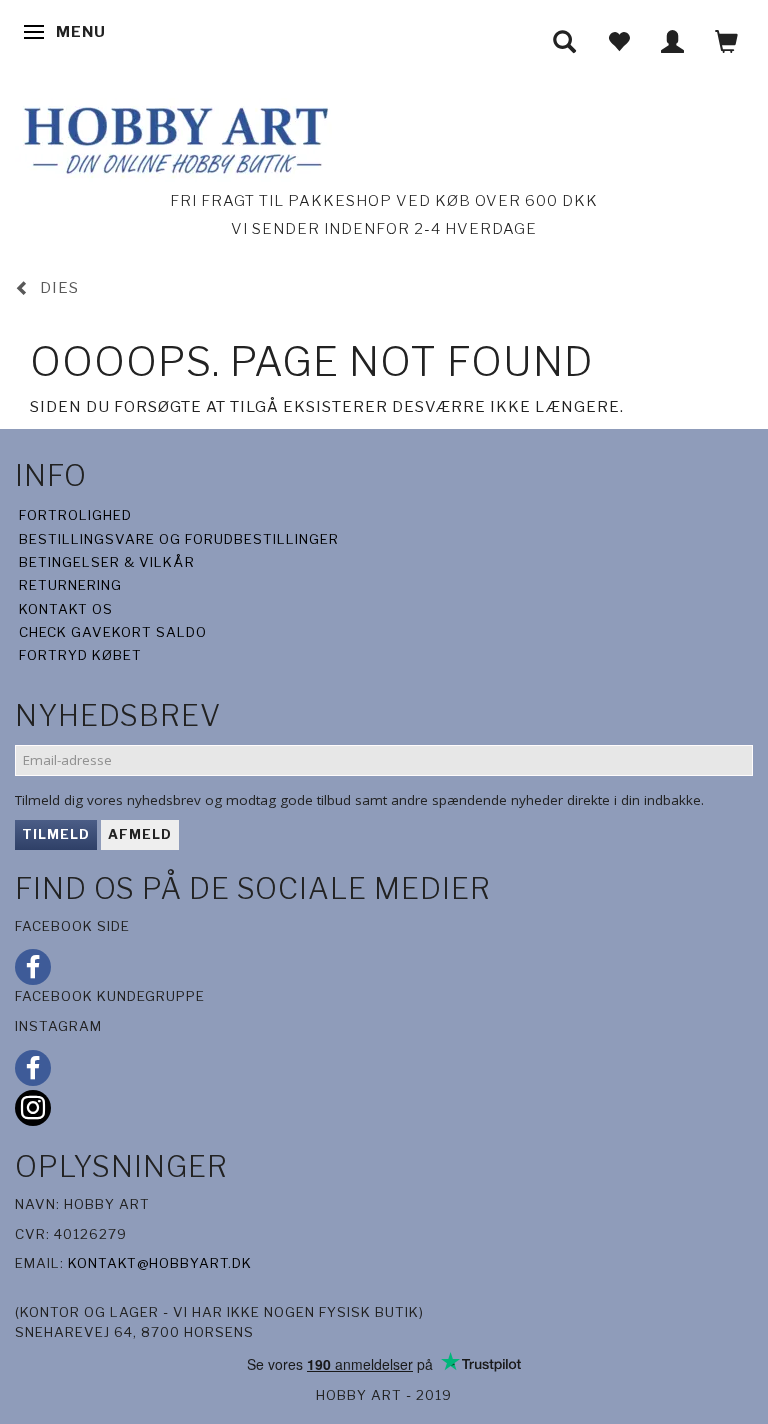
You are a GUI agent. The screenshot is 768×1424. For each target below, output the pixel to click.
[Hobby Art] (173, 137)
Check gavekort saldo (113, 632)
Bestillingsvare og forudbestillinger (179, 539)
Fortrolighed (75, 515)
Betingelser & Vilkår (107, 562)
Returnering (70, 585)
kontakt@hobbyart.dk (160, 1263)
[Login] (673, 41)
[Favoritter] (619, 41)
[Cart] (727, 41)
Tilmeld (56, 834)
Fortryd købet (80, 655)
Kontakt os (66, 609)
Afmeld (140, 834)
